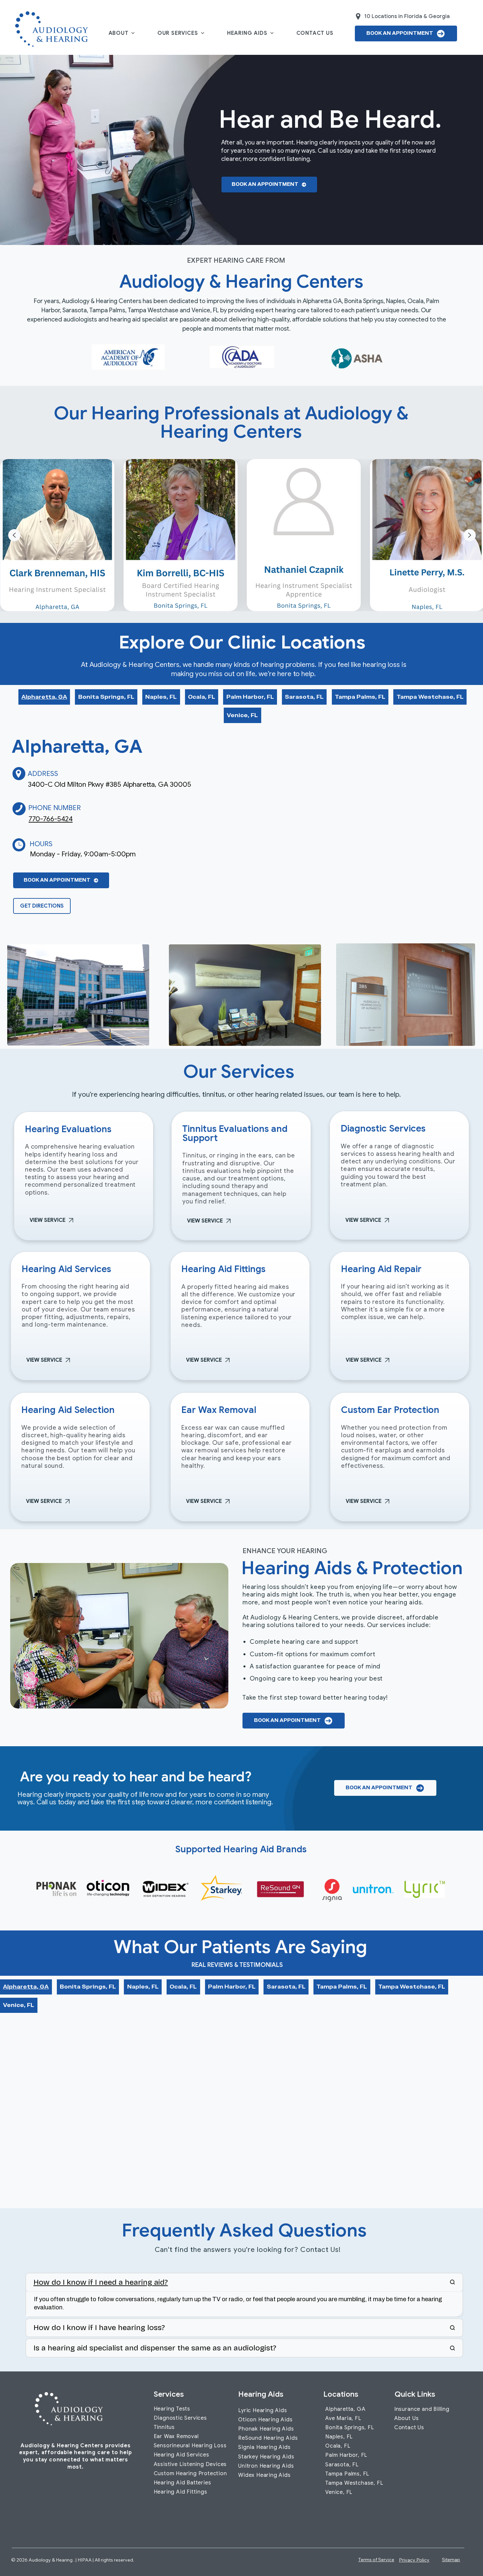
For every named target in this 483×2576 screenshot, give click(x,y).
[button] (460, 1198)
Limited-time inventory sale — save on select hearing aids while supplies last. (210, 1239)
